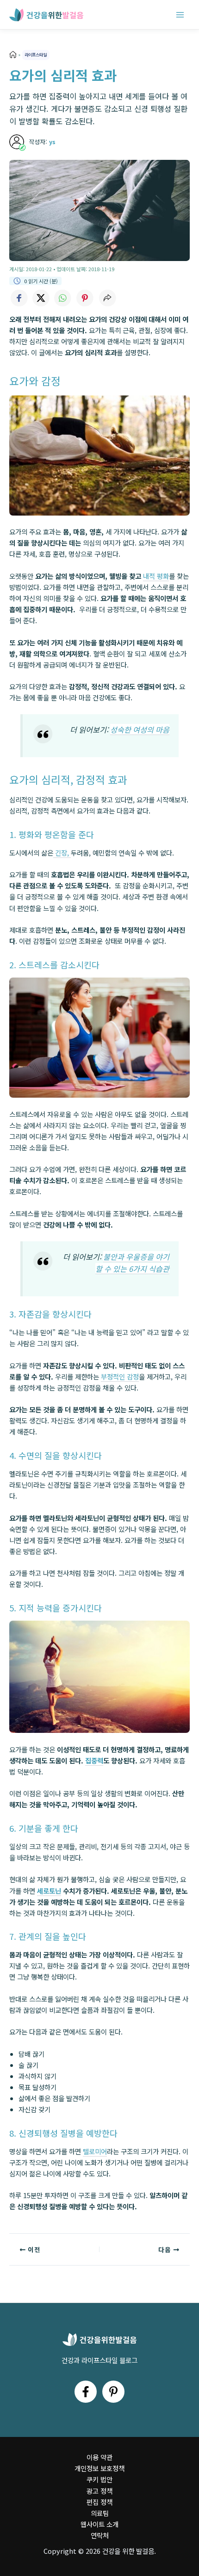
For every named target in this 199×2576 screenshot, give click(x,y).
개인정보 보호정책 (99, 2468)
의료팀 (100, 2513)
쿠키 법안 (99, 2479)
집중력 (94, 1760)
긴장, (62, 853)
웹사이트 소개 (99, 2524)
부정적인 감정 (120, 1376)
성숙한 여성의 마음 (140, 729)
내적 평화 (156, 576)
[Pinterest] (113, 2392)
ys (52, 142)
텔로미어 (95, 2151)
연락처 (100, 2535)
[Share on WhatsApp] (63, 298)
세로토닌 (49, 1891)
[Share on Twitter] (41, 298)
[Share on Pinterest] (85, 298)
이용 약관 (99, 2457)
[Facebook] (86, 2392)
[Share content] (107, 298)
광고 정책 (99, 2491)
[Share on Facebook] (19, 298)
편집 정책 (99, 2502)
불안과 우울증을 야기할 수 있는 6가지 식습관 (132, 1263)
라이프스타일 (36, 55)
